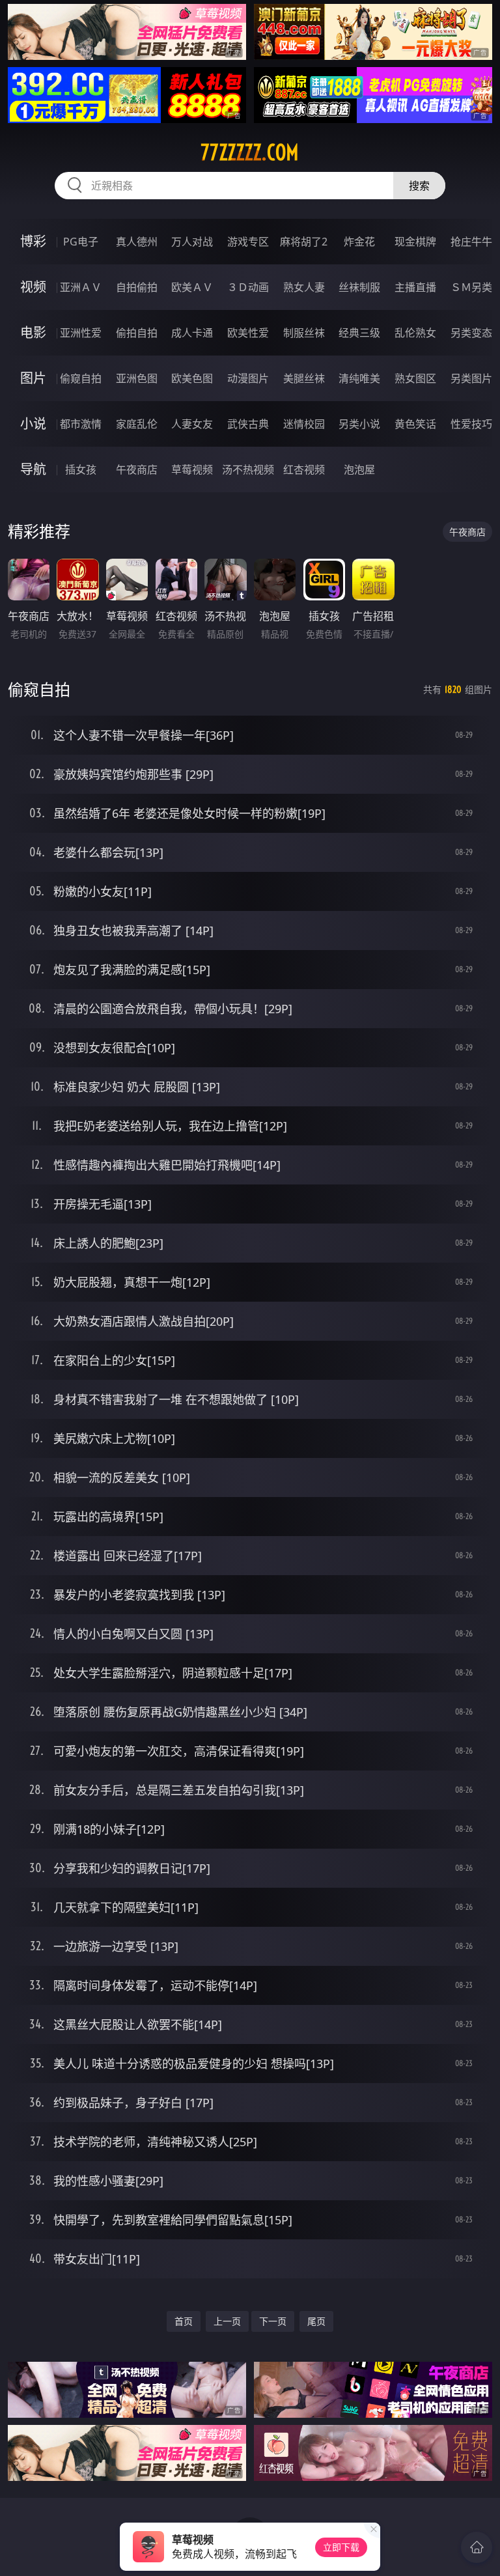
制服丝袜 (304, 333)
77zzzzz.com (250, 152)
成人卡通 (192, 333)
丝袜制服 (359, 287)
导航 (33, 469)
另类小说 (359, 424)
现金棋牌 (415, 242)
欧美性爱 (248, 333)
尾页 (316, 2321)
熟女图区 (415, 378)
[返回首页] (477, 2547)
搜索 (419, 186)
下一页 (273, 2321)
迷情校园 (304, 424)
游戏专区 (248, 242)
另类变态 (471, 333)
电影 (33, 332)
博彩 (33, 241)
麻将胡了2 (304, 242)
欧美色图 (192, 378)
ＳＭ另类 (471, 287)
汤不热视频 (248, 469)
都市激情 (81, 424)
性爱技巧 (471, 424)
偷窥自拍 (81, 378)
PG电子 (81, 242)
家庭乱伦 (137, 424)
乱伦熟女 (415, 333)
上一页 (227, 2321)
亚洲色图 (137, 378)
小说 (33, 424)
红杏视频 (304, 469)
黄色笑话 (415, 424)
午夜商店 (137, 469)
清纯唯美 (359, 378)
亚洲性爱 (81, 333)
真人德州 (137, 242)
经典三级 (359, 333)
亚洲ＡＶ (81, 287)
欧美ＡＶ (192, 287)
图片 (33, 378)
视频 (33, 287)
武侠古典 (248, 424)
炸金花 (359, 242)
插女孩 (81, 469)
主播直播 (415, 287)
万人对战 (192, 242)
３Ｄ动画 (248, 287)
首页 (184, 2321)
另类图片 (471, 378)
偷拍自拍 (137, 333)
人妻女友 (192, 424)
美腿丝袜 (304, 378)
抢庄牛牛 (471, 242)
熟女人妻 (304, 287)
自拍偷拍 (137, 287)
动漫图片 (248, 378)
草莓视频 (192, 469)
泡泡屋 (359, 469)
